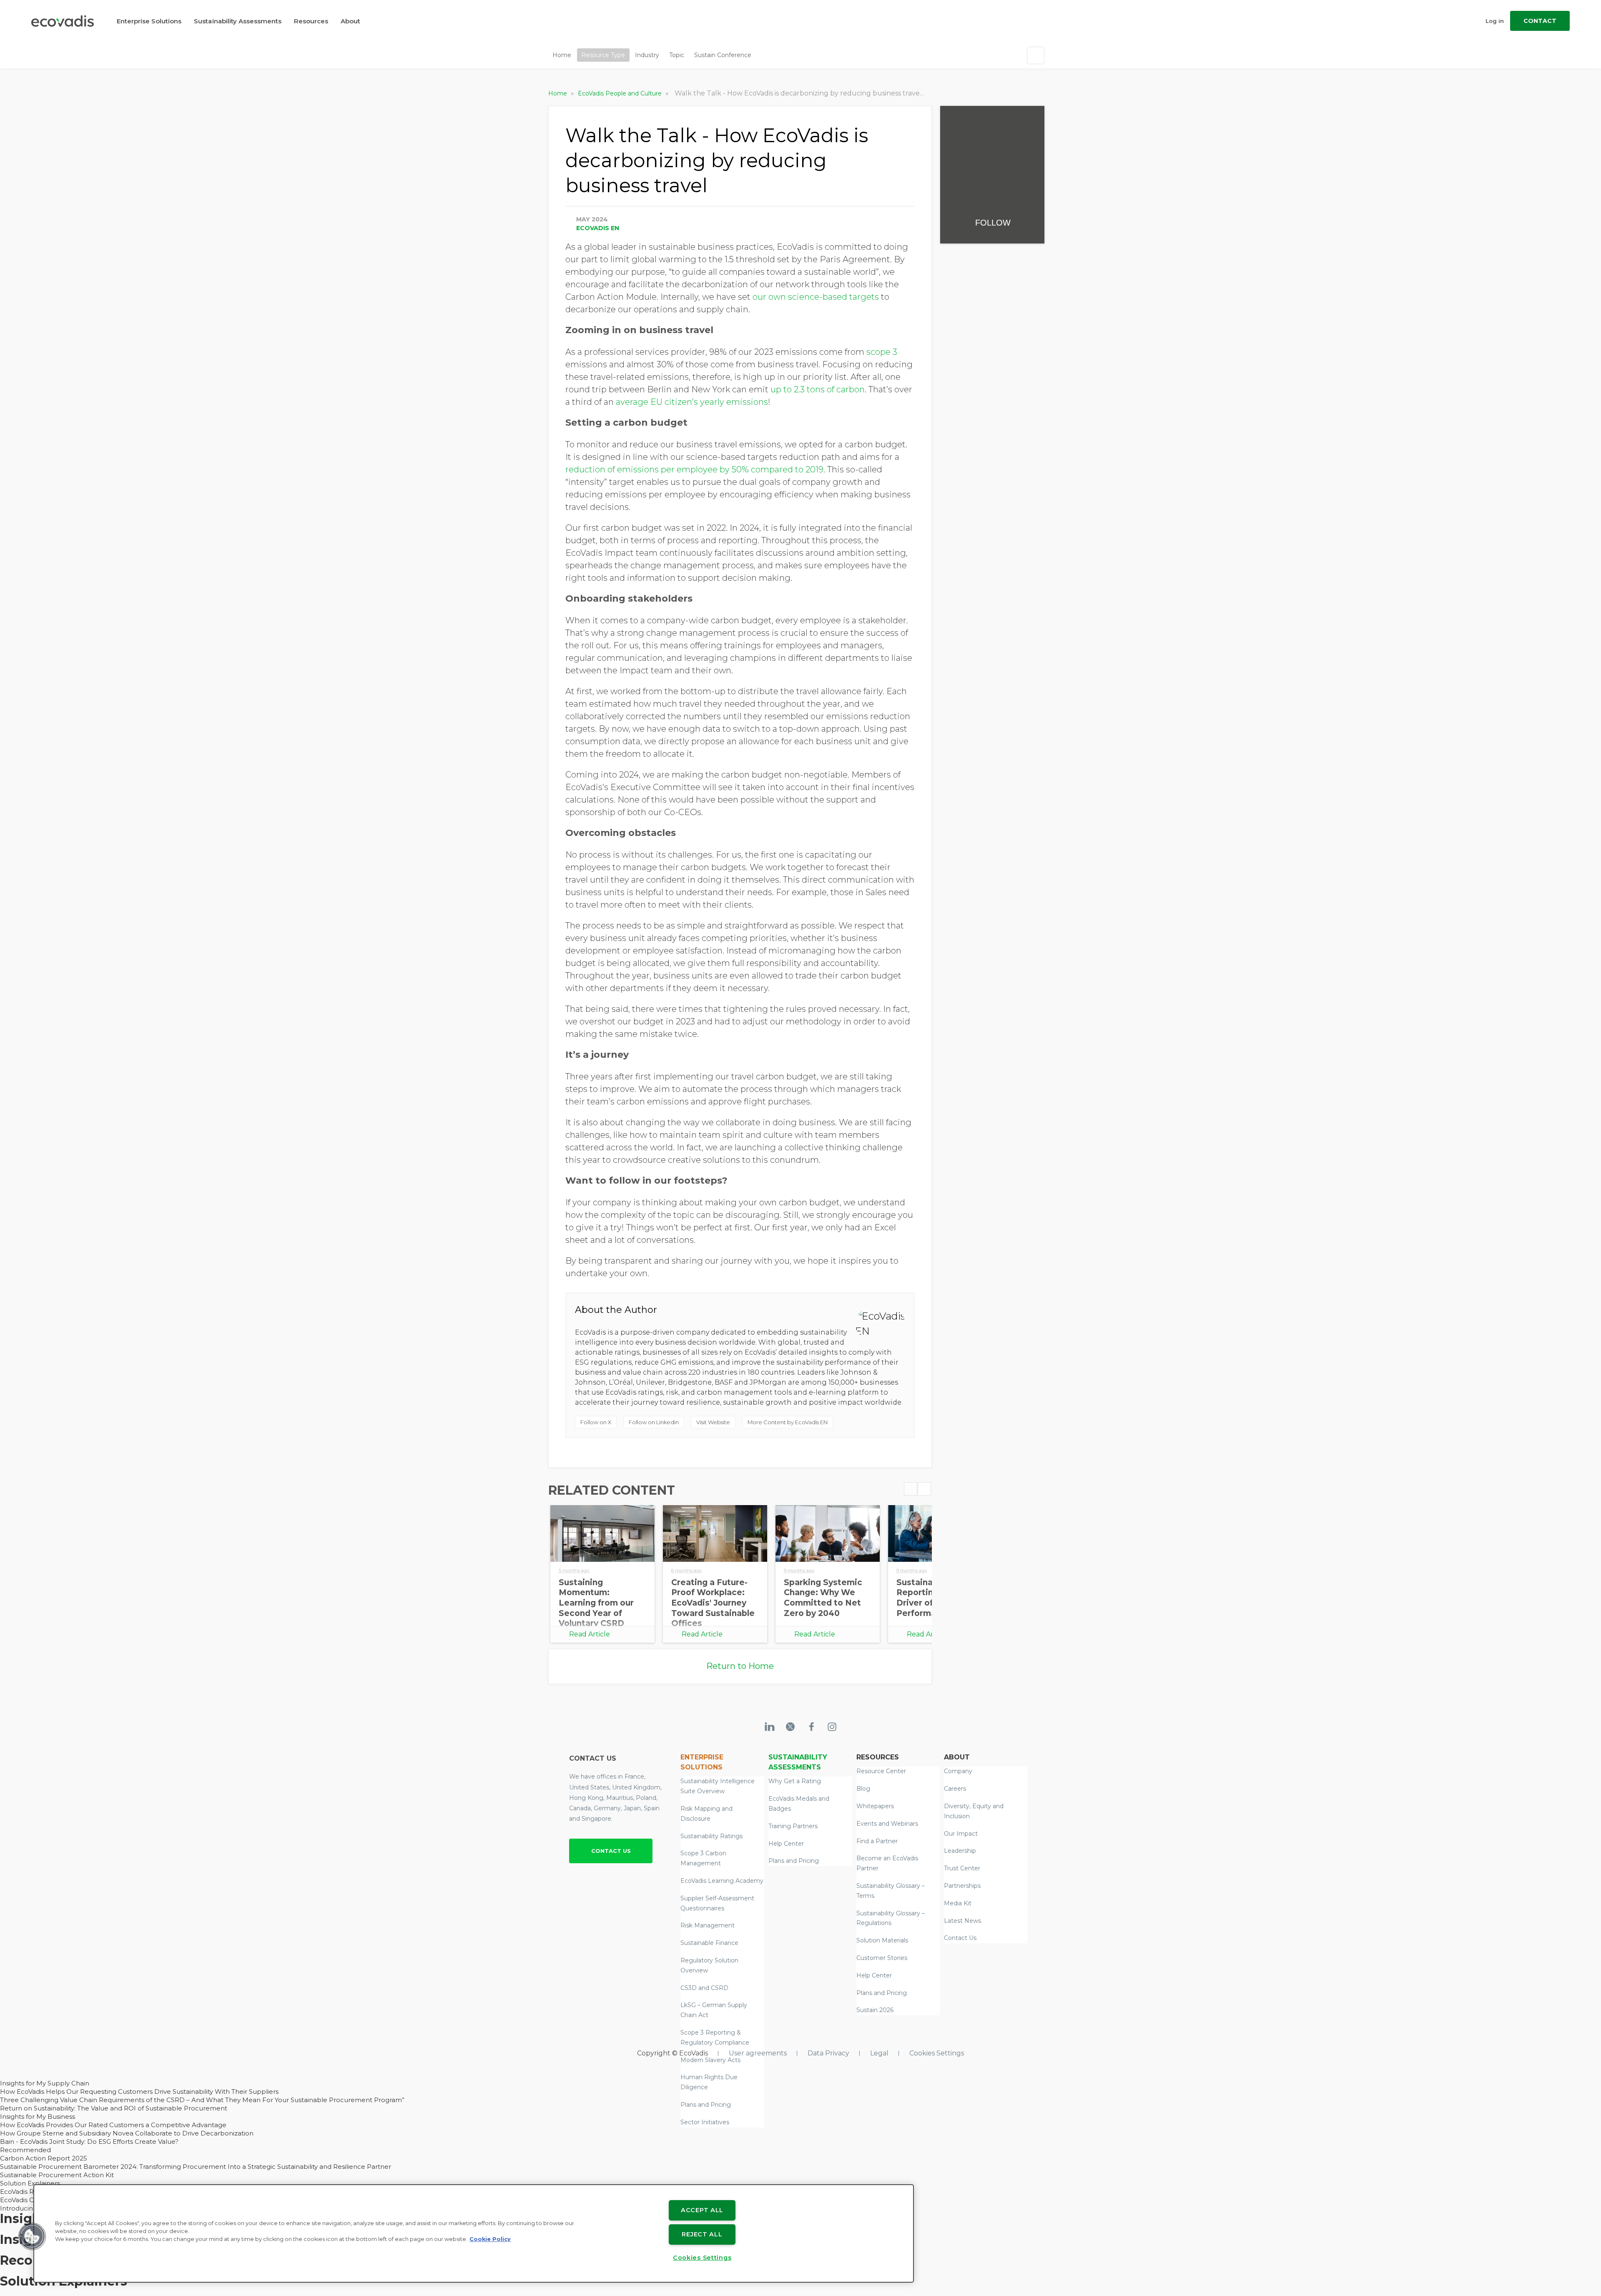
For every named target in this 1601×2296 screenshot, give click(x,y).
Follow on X (596, 1422)
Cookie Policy (490, 2239)
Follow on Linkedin (654, 1422)
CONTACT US (611, 1851)
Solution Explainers (30, 2183)
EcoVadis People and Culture (621, 93)
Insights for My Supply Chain (45, 2083)
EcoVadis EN (598, 228)
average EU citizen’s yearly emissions (692, 402)
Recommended (25, 2150)
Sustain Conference (723, 55)
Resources (311, 21)
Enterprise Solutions (149, 21)
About (350, 21)
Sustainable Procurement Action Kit (57, 2175)
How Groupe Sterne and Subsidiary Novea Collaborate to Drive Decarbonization (127, 2133)
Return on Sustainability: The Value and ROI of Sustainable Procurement (114, 2108)
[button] (32, 2236)
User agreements (758, 2053)
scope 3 (882, 352)
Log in (1495, 21)
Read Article (590, 1634)
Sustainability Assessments (238, 21)
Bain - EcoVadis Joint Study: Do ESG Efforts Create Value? (89, 2142)
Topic (677, 55)
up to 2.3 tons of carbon (817, 389)
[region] (474, 2233)
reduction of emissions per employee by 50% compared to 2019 (694, 469)
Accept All (702, 2210)
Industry (647, 55)
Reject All (702, 2234)
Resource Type (603, 55)
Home (562, 55)
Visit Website (713, 1422)
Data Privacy (828, 2053)
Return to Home (740, 1666)
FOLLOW (993, 223)
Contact (1540, 21)
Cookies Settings (937, 2053)
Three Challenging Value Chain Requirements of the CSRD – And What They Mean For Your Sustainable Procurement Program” (202, 2100)
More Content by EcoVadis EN (788, 1422)
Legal (879, 2053)
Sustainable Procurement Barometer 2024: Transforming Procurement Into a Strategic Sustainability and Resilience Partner (196, 2167)
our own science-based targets (816, 297)
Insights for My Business (38, 2117)
